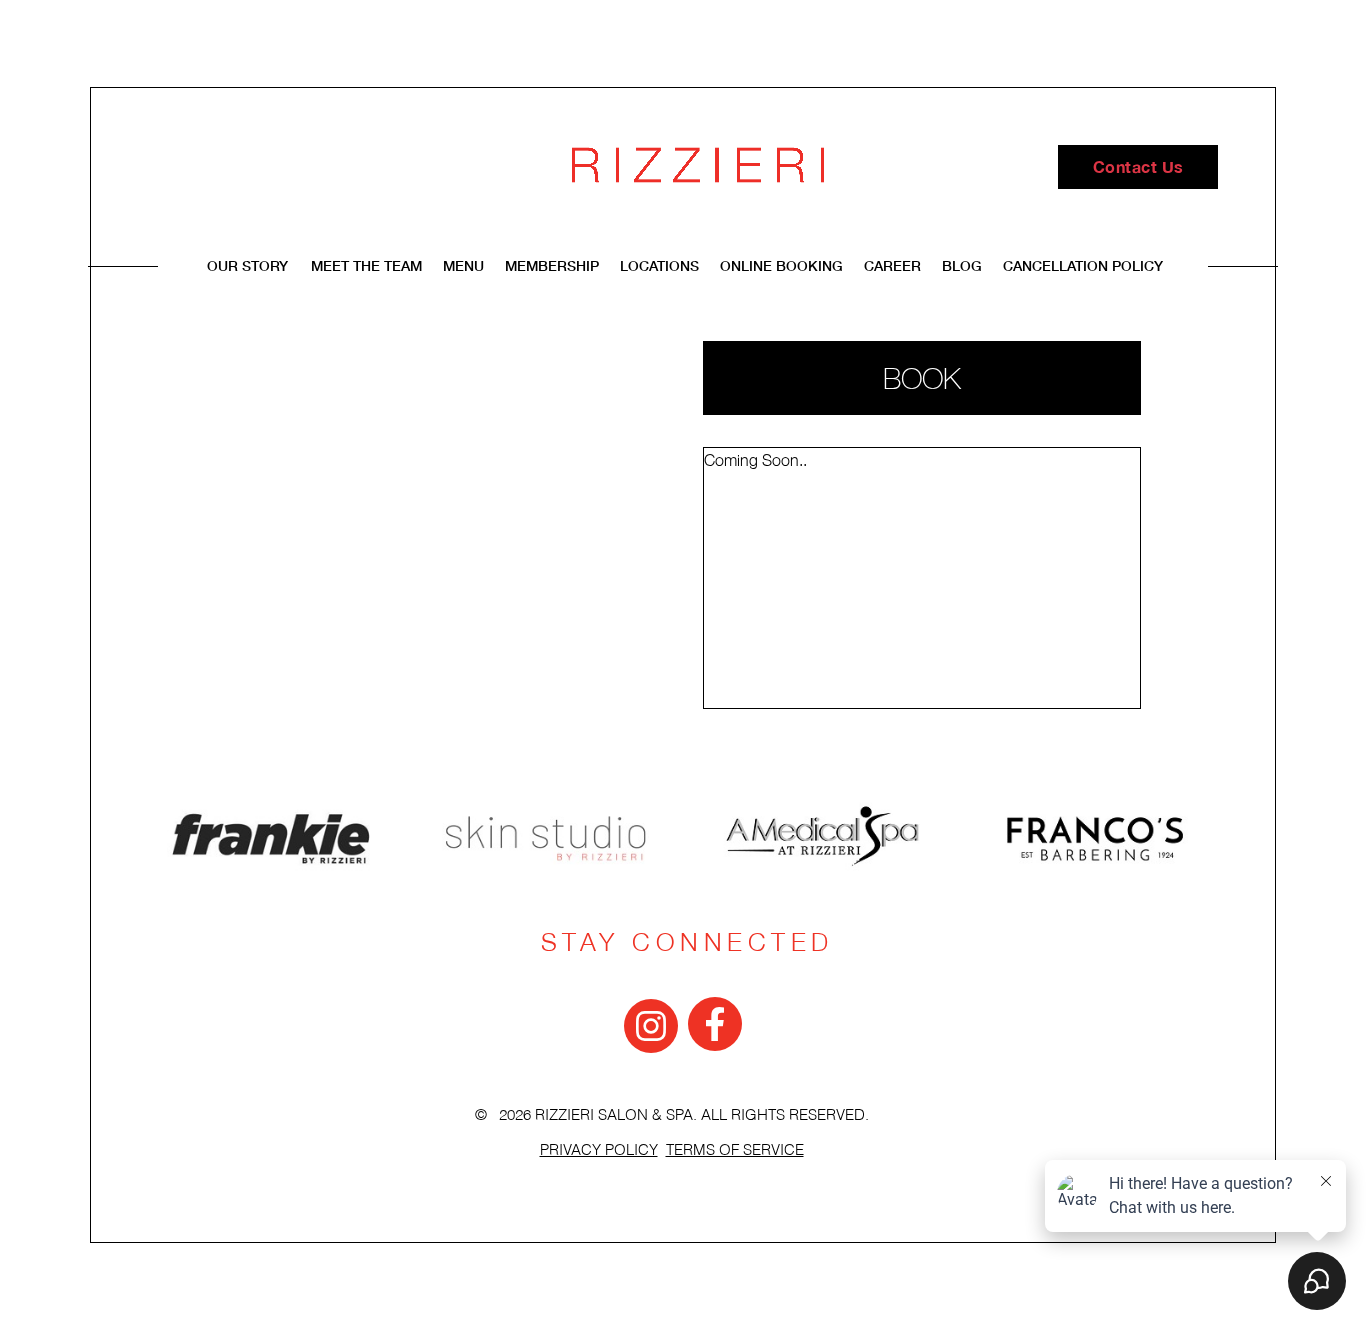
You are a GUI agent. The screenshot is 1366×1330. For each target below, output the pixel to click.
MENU (465, 265)
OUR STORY (247, 265)
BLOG (962, 265)
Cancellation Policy (1083, 265)
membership (552, 265)
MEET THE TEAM (368, 265)
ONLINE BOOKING (781, 265)
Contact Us (1138, 166)
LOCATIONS (661, 265)
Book (922, 378)
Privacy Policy (599, 1150)
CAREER (892, 265)
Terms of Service (735, 1150)
